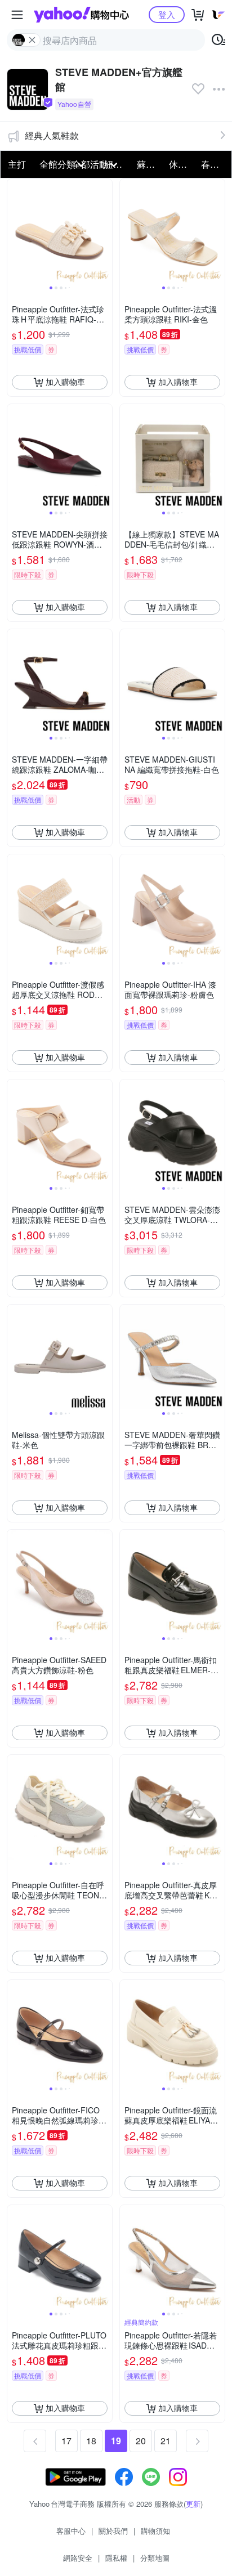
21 (166, 2441)
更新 (193, 2504)
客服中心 (71, 2531)
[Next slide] (105, 231)
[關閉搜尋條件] (32, 40)
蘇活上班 (150, 164)
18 (91, 2441)
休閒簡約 (182, 164)
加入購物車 (65, 382)
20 (141, 2441)
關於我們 (113, 2531)
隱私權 (116, 2558)
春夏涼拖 (214, 164)
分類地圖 (155, 2558)
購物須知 (155, 2531)
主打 (17, 164)
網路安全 (78, 2558)
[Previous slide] (15, 231)
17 (66, 2441)
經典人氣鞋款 (52, 135)
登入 (167, 14)
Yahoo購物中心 (81, 15)
